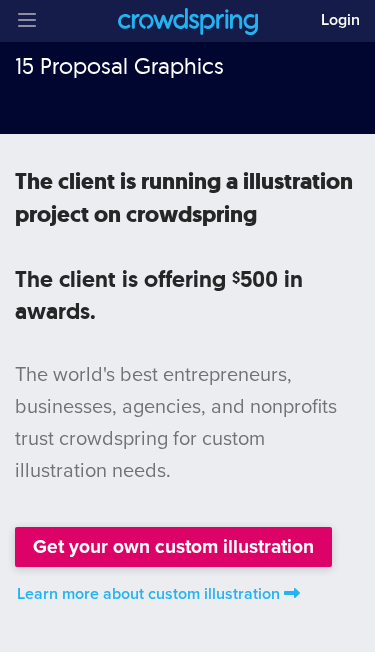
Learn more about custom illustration (148, 594)
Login (340, 20)
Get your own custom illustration (173, 546)
